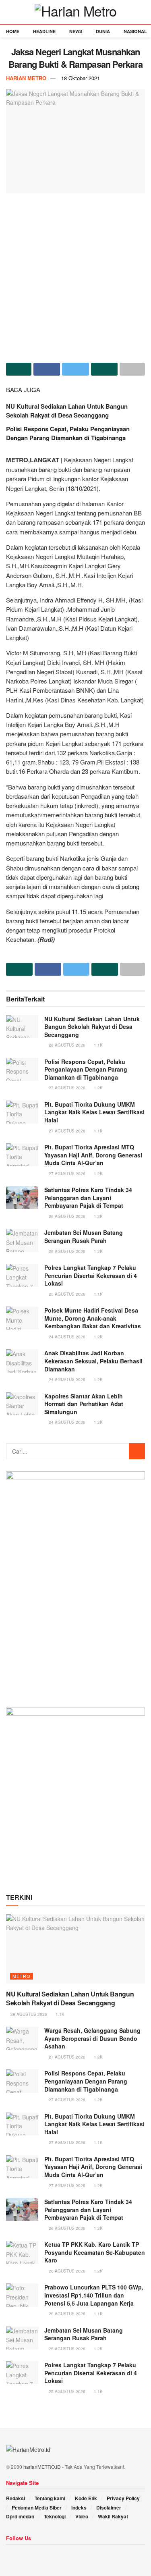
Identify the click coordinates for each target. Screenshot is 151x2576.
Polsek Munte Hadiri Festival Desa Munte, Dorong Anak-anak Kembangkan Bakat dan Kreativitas (93, 1318)
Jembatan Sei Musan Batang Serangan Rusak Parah (84, 1236)
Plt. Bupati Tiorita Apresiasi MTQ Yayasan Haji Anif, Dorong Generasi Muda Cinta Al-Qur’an (93, 1155)
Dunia (103, 31)
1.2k (98, 1088)
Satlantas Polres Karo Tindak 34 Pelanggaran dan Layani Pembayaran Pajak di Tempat (88, 1198)
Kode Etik (86, 2498)
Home (13, 31)
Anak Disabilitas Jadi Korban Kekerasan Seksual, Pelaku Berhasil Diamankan (93, 1361)
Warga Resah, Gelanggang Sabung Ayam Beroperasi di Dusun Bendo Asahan (92, 2038)
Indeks (79, 2507)
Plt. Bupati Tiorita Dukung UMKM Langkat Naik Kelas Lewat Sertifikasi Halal (94, 1112)
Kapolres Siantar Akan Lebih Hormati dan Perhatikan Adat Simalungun (84, 1404)
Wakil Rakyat (113, 2516)
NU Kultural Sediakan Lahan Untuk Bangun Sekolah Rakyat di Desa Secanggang (67, 411)
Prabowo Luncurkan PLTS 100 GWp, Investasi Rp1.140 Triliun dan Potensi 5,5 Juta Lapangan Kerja (94, 2295)
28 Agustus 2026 (66, 1045)
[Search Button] (137, 1451)
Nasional (135, 31)
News (76, 31)
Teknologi (55, 2516)
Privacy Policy (123, 2498)
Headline (44, 31)
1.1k (98, 1045)
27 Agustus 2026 (66, 1088)
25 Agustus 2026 (66, 1251)
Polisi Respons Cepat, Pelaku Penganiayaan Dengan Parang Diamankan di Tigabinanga (68, 433)
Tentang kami (50, 2498)
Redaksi (16, 2498)
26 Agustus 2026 (66, 1216)
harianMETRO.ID (42, 2467)
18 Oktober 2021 (81, 78)
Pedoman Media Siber (37, 2507)
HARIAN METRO (26, 78)
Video (82, 2516)
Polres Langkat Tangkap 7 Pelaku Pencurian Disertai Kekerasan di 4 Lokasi (91, 1275)
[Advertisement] (75, 275)
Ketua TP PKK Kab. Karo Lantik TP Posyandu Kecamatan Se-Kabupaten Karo (95, 2252)
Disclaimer (109, 2507)
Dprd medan (20, 2516)
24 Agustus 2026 (66, 1337)
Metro (22, 1976)
